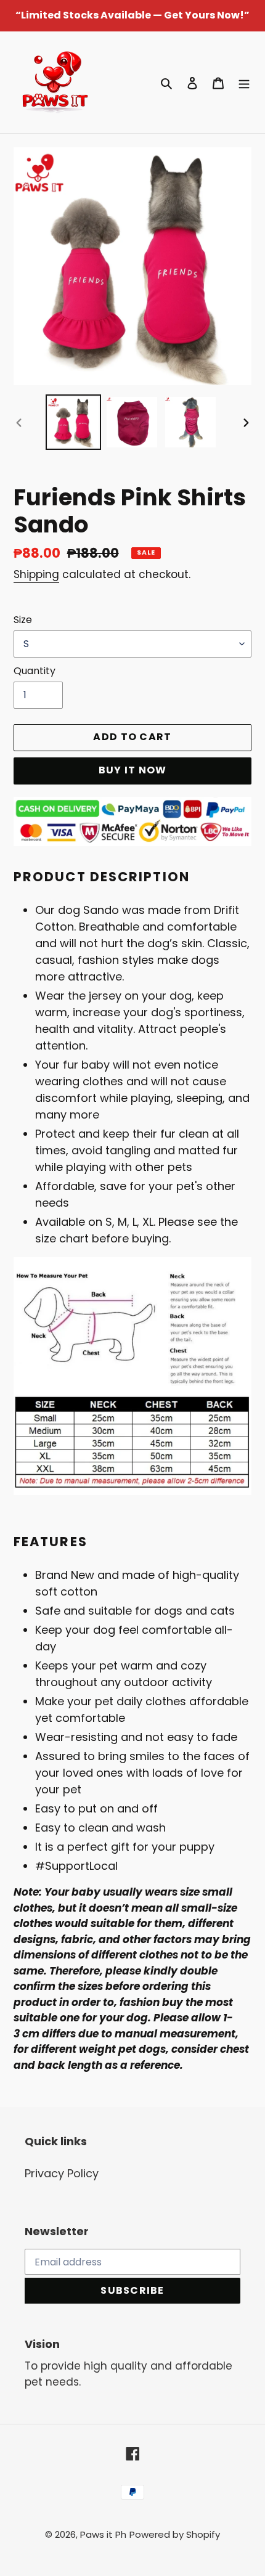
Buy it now (133, 770)
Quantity (35, 671)
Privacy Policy (62, 2173)
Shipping (36, 574)
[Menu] (244, 82)
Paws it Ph (103, 2534)
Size (23, 620)
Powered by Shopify (175, 2534)
